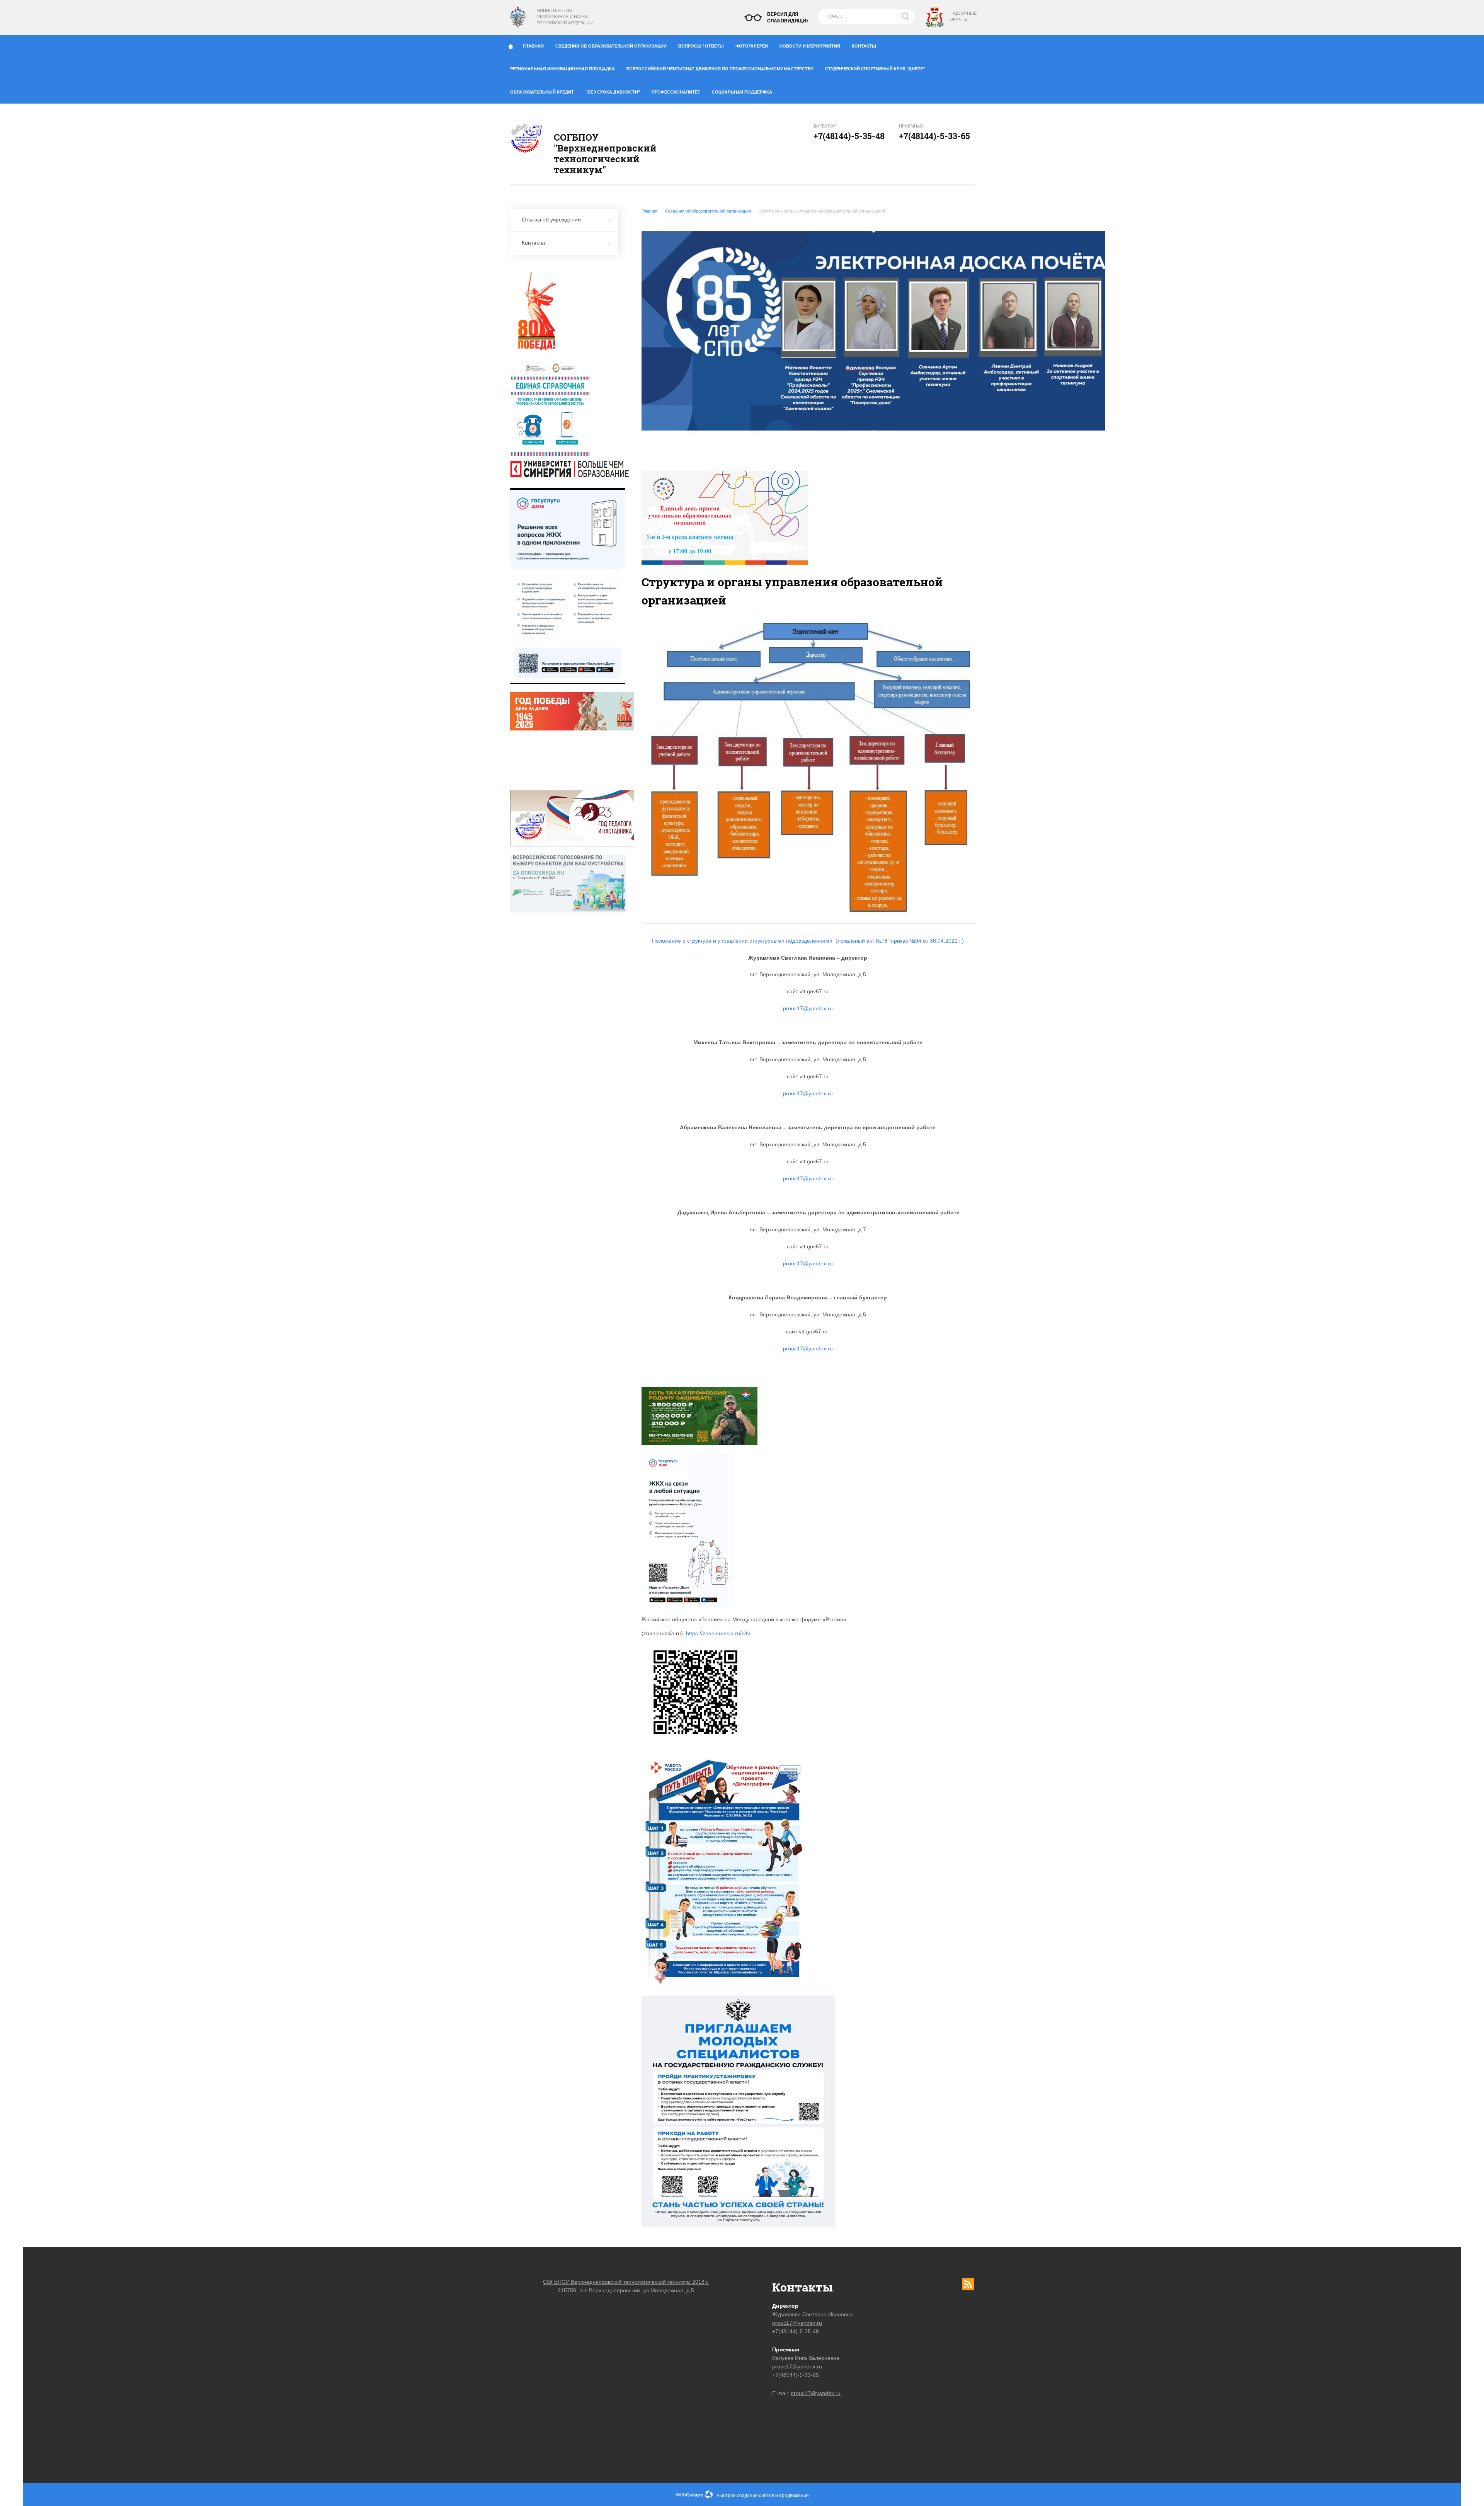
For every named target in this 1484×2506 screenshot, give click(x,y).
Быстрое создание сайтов (745, 2496)
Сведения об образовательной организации (611, 46)
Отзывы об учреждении (551, 220)
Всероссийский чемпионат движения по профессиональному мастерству (720, 69)
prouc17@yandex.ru (808, 1008)
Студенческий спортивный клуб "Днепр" (875, 69)
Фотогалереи (752, 46)
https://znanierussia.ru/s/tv (718, 1633)
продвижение (794, 2496)
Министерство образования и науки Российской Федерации (565, 17)
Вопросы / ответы (701, 46)
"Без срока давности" (613, 92)
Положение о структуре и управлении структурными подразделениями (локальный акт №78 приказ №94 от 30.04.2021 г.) (808, 941)
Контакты (864, 46)
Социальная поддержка (742, 92)
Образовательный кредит (542, 92)
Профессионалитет (676, 92)
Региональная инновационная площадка (562, 69)
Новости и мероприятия (810, 46)
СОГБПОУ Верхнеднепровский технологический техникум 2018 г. (626, 2282)
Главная (533, 46)
